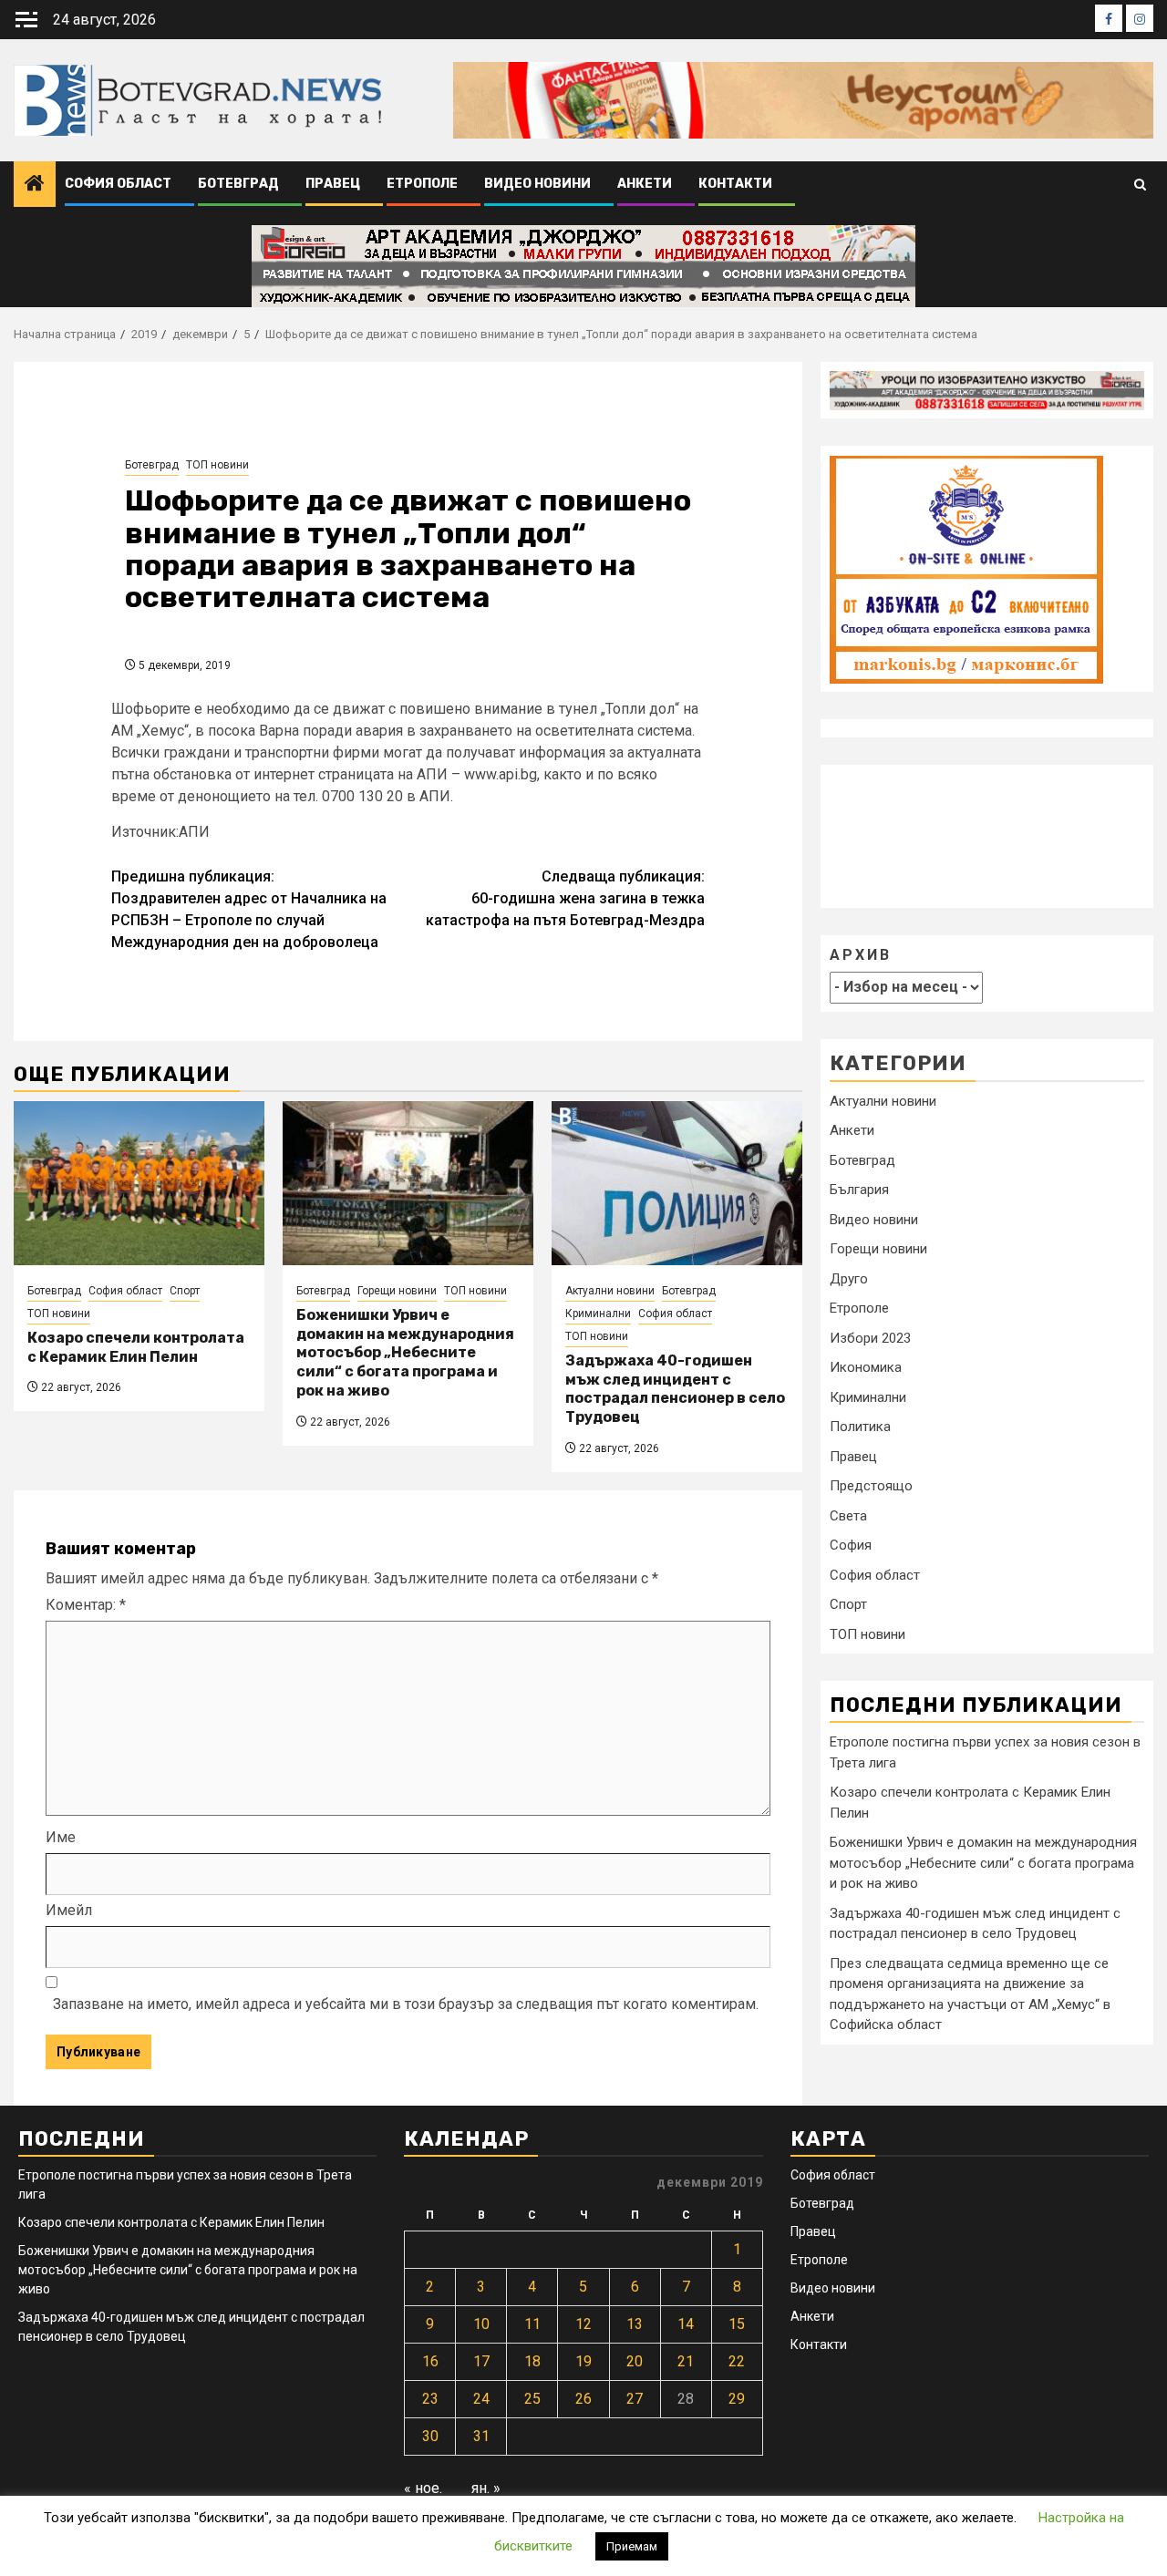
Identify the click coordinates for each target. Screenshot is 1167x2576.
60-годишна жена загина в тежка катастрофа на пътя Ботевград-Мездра (565, 898)
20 (635, 2361)
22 (737, 2361)
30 (430, 2436)
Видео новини (537, 184)
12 (583, 2324)
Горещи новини (397, 1291)
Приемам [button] (632, 2546)
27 (635, 2399)
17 (481, 2361)
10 (481, 2324)
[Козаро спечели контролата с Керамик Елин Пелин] (139, 1183)
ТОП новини (217, 465)
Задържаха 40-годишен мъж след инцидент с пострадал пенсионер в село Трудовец (675, 1389)
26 (583, 2399)
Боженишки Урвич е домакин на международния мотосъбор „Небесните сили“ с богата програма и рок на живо (405, 1353)
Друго (849, 1279)
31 (481, 2436)
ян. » (486, 2488)
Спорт (185, 1291)
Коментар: (86, 1605)
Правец (333, 184)
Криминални (598, 1314)
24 (481, 2399)
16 (430, 2361)
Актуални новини (610, 1291)
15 (737, 2324)
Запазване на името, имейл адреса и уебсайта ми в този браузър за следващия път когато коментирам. (406, 2004)
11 (532, 2324)
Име (61, 1837)
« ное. (423, 2488)
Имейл (69, 1910)
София (851, 1545)
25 (532, 2399)
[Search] (1140, 185)
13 (635, 2324)
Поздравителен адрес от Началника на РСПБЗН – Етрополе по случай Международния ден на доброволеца (249, 909)
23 (430, 2399)
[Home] (35, 185)
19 (583, 2361)
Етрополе (422, 184)
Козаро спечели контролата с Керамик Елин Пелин (136, 1347)
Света (848, 1516)
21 (686, 2361)
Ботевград (238, 184)
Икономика (866, 1367)
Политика (860, 1427)
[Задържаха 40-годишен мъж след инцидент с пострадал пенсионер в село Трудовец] (677, 1183)
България (859, 1190)
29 (737, 2399)
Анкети (645, 184)
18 (532, 2361)
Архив (861, 956)
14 (686, 2324)
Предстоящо (871, 1486)
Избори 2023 (870, 1338)
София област (118, 184)
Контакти (735, 184)
